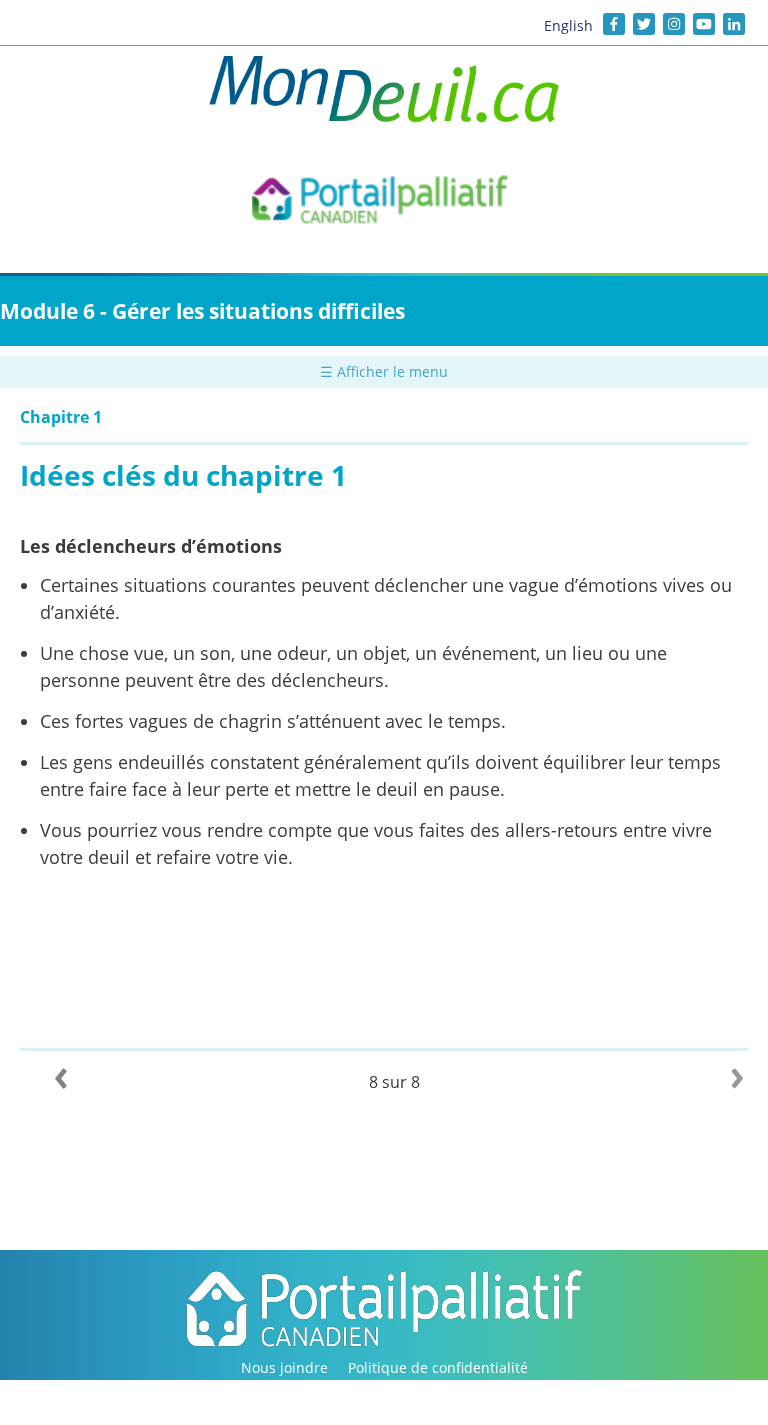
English (568, 25)
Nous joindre (284, 1367)
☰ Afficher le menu (384, 371)
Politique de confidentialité (438, 1367)
